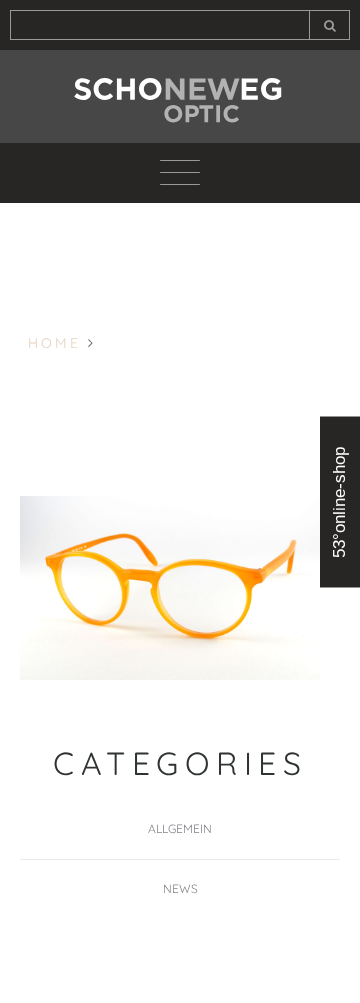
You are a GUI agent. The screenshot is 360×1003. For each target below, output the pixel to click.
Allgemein (180, 828)
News (180, 888)
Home (54, 343)
